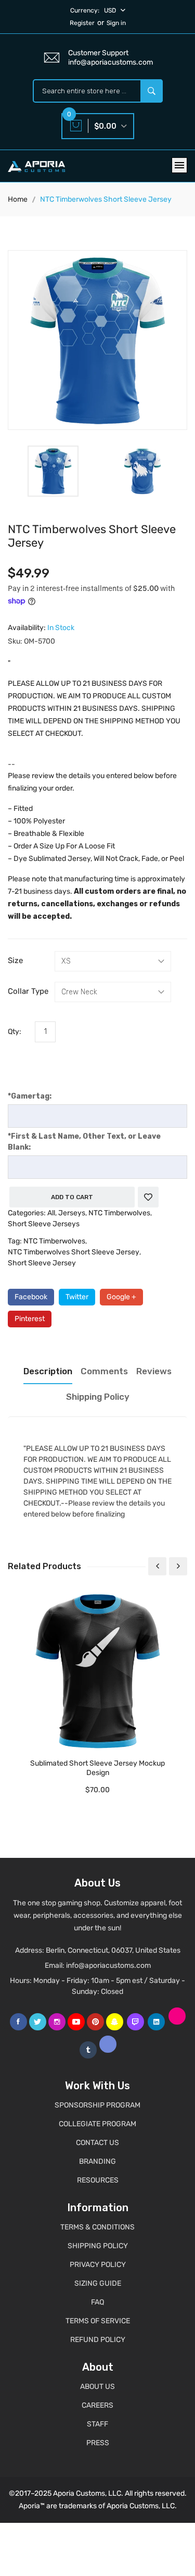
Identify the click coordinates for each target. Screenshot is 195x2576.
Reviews (154, 1371)
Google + (121, 1297)
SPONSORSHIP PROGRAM (97, 2105)
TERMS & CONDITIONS (97, 2227)
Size (15, 960)
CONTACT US (97, 2143)
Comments (104, 1371)
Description (48, 1371)
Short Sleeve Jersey (42, 1263)
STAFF (97, 2424)
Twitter (77, 1297)
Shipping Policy (98, 1397)
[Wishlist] (148, 1197)
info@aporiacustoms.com (108, 1965)
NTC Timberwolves (119, 1213)
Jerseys (72, 1213)
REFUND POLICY (98, 2340)
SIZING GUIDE (98, 2283)
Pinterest (30, 1319)
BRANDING (97, 2161)
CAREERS (97, 2405)
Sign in (116, 23)
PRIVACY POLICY (98, 2265)
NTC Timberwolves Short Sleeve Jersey (74, 1252)
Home (18, 199)
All (51, 1213)
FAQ (97, 2302)
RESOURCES (98, 2180)
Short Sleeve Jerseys (44, 1224)
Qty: (15, 1032)
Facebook (31, 1297)
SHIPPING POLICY (98, 2246)
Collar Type (28, 991)
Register (82, 23)
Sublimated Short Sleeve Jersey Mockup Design (97, 1768)
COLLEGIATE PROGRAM (97, 2124)
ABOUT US (97, 2387)
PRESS (98, 2443)
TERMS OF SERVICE (98, 2321)
